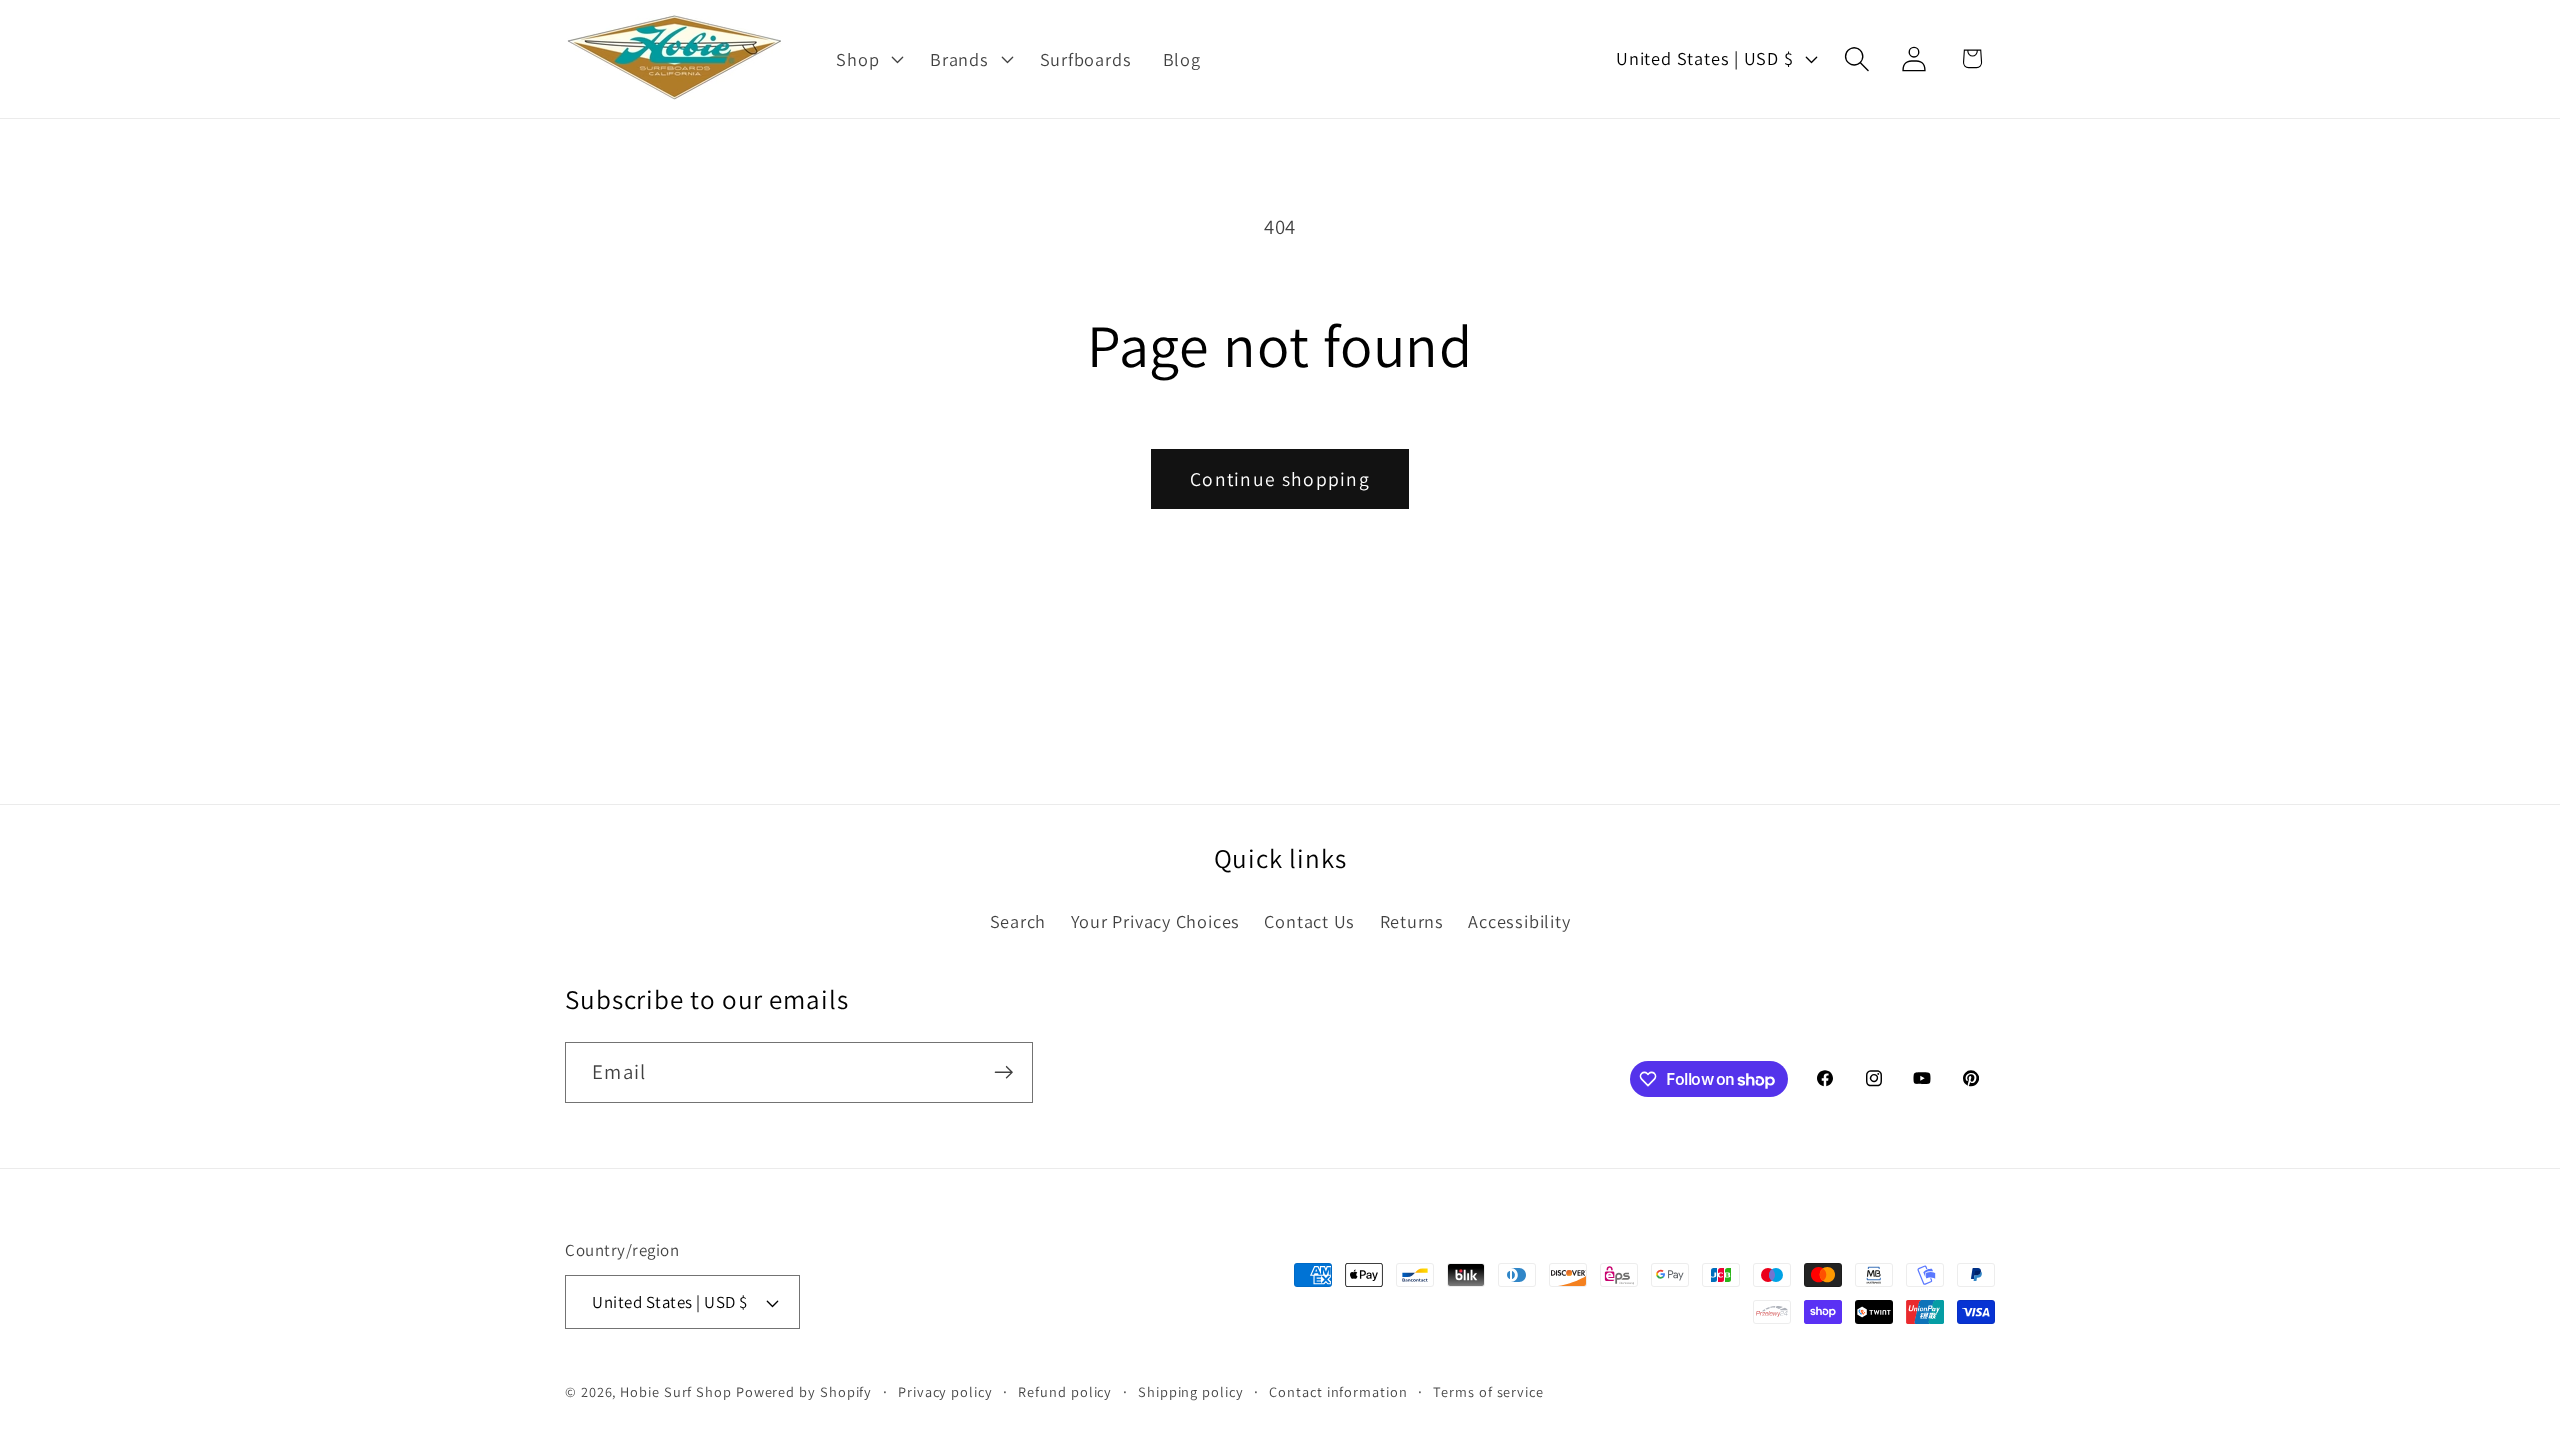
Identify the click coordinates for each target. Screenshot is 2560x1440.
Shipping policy (1191, 1391)
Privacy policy (945, 1391)
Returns (1412, 921)
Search (1018, 921)
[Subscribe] (1003, 1072)
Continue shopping (1280, 479)
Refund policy (1065, 1391)
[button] (868, 59)
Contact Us (1309, 921)
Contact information (1338, 1391)
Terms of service (1488, 1391)
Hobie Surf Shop (676, 1391)
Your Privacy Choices (1156, 921)
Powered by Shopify (804, 1391)
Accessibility (1519, 921)
